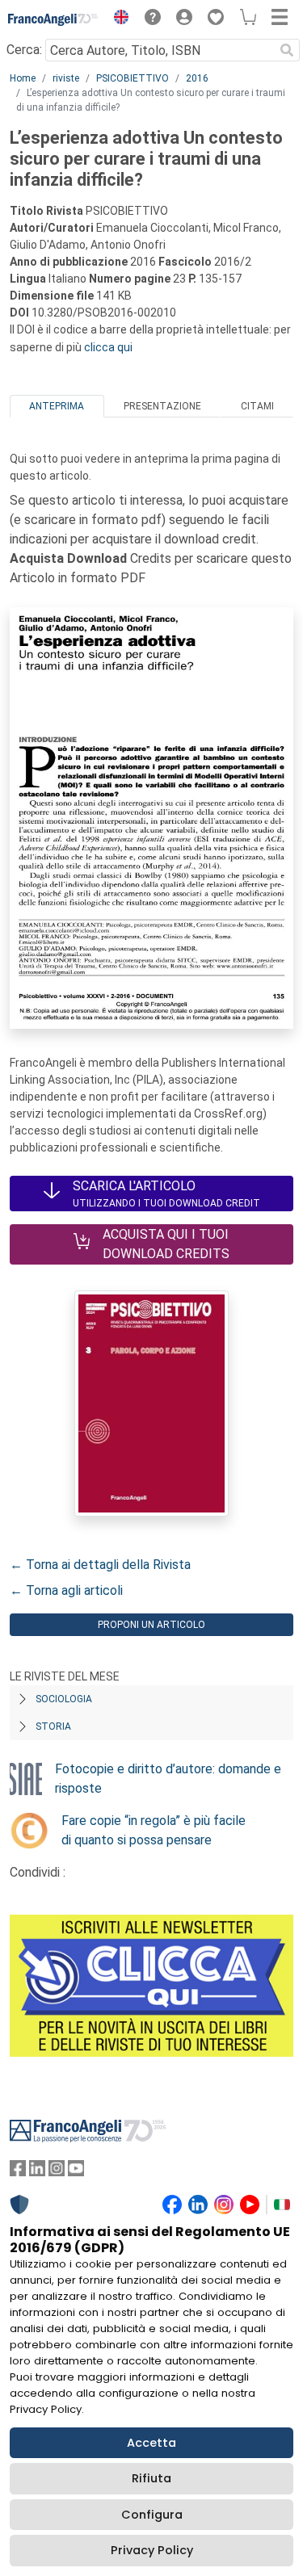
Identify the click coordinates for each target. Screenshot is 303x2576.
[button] (117, 19)
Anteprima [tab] (57, 406)
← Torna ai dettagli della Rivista (100, 1565)
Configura (152, 2515)
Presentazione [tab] (162, 406)
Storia (53, 1726)
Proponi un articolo (151, 1625)
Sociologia (64, 1699)
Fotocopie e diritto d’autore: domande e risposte (168, 1779)
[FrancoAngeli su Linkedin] (37, 2172)
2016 (197, 78)
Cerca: (24, 50)
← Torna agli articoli (66, 1590)
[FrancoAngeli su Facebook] (18, 2172)
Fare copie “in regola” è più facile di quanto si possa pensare (154, 1830)
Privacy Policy (152, 2550)
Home (23, 78)
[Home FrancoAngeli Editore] (53, 19)
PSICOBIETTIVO (133, 78)
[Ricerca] (287, 50)
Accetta (151, 2443)
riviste (66, 78)
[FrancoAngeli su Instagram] (57, 2172)
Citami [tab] (257, 406)
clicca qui (108, 347)
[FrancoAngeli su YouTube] (76, 2172)
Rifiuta (151, 2478)
